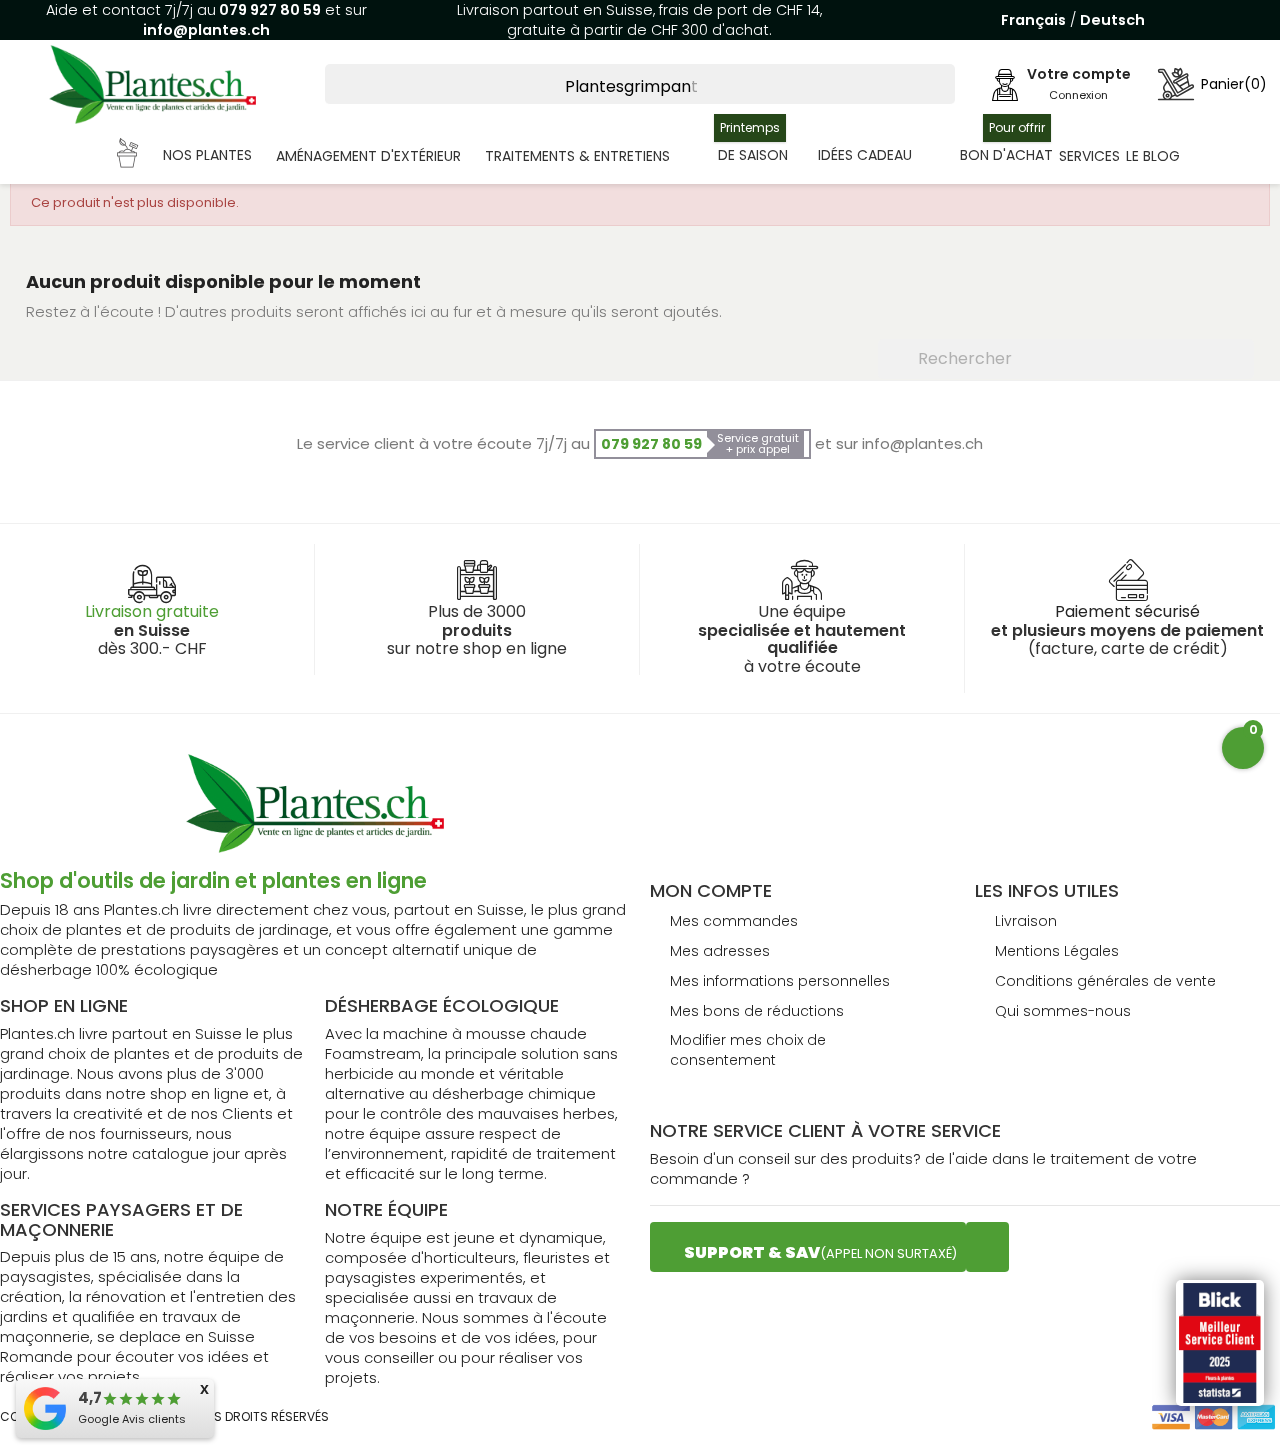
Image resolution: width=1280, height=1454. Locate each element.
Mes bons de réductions (757, 1011)
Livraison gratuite (152, 611)
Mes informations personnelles (780, 981)
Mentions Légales (1057, 951)
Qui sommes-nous (1063, 1011)
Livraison (1026, 921)
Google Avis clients (132, 1419)
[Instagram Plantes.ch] (987, 1247)
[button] (185, 156)
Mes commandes (734, 921)
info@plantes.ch (206, 30)
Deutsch (1112, 20)
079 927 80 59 (268, 10)
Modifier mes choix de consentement (748, 1050)
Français (1033, 20)
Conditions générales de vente (1105, 981)
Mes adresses (720, 951)
